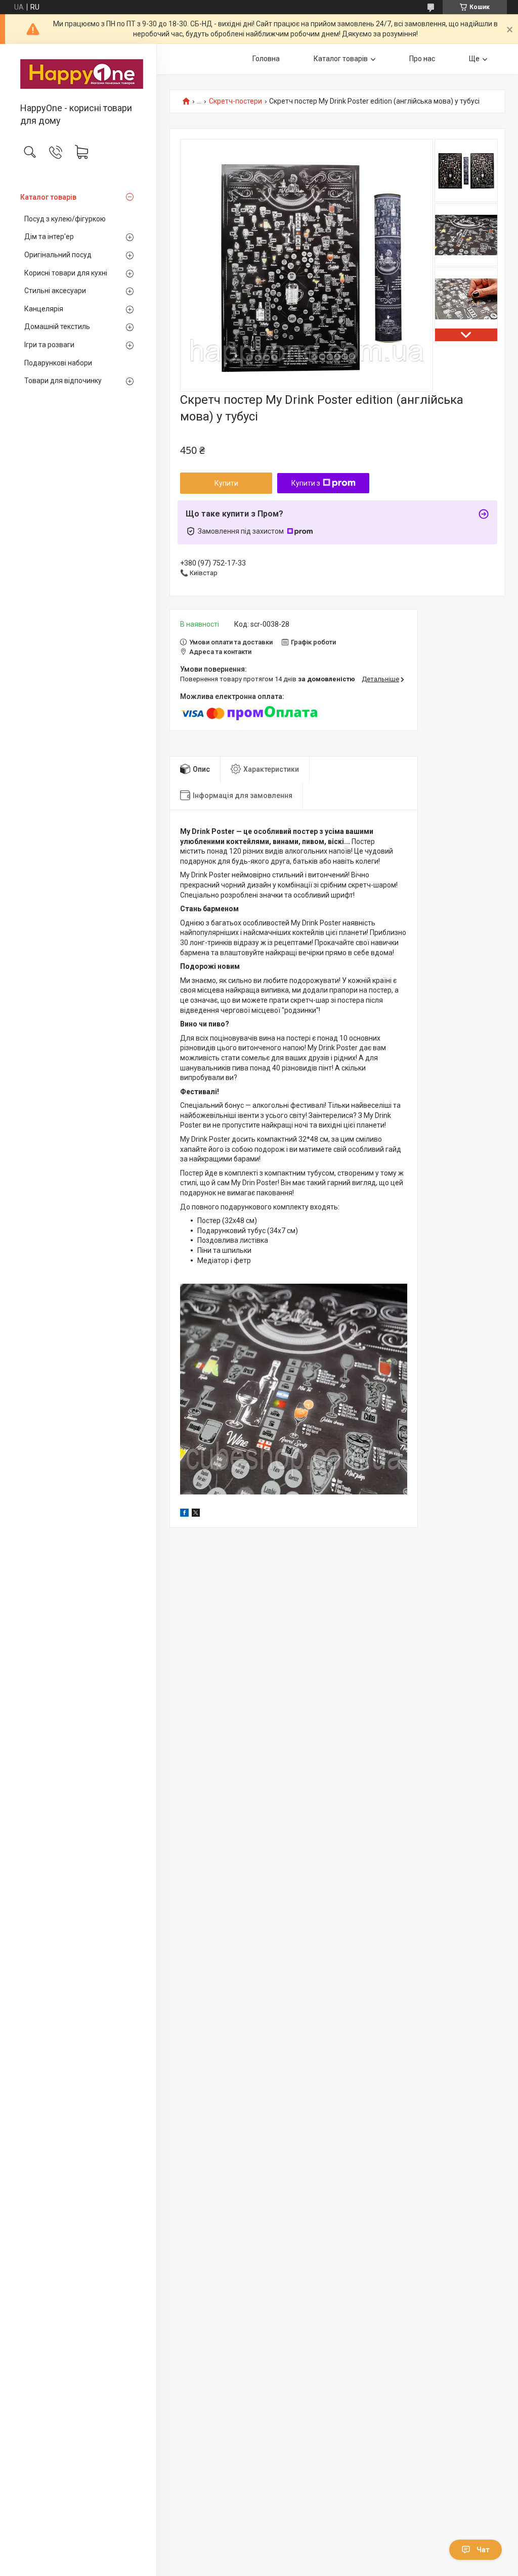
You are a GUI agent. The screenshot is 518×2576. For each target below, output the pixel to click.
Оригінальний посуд (58, 255)
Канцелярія (44, 309)
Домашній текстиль (57, 326)
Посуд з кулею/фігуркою (65, 219)
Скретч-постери (235, 101)
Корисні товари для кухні (66, 273)
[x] (196, 1514)
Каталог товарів (48, 197)
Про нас (422, 59)
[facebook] (184, 1514)
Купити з (306, 483)
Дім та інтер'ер (49, 237)
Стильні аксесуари (55, 291)
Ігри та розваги (49, 345)
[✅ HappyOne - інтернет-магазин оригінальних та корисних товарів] (78, 74)
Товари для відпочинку (63, 381)
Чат (483, 2550)
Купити (226, 483)
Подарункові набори (58, 363)
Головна (266, 59)
